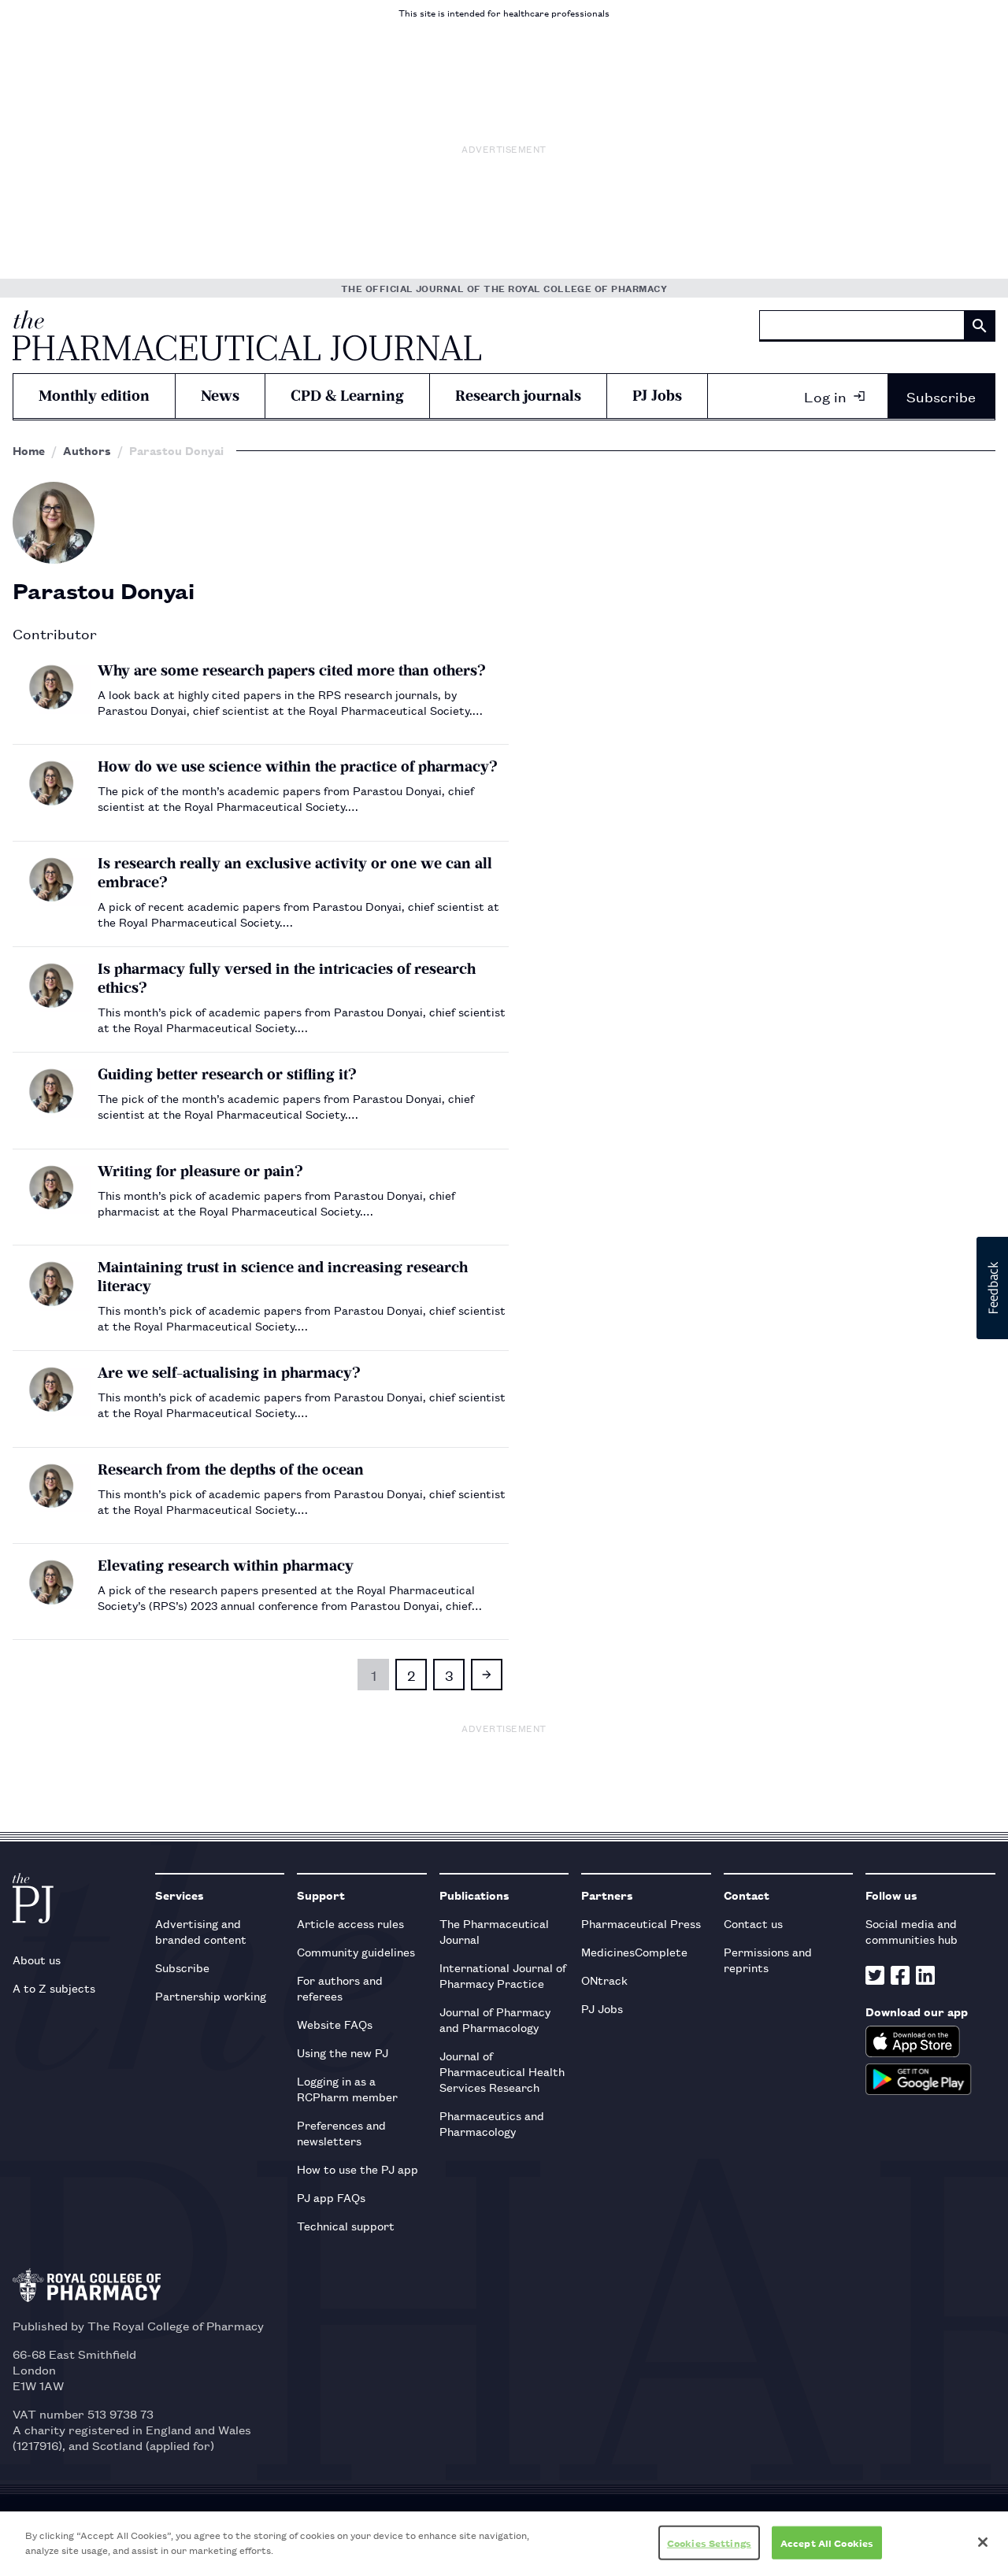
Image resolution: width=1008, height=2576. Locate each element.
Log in (825, 396)
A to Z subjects (54, 1988)
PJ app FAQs (331, 2197)
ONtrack (604, 1980)
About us (37, 1959)
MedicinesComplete (634, 1951)
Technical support (346, 2225)
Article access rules (350, 1923)
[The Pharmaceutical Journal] (247, 335)
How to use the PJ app (358, 2169)
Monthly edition (94, 396)
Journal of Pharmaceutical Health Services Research (502, 2071)
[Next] (487, 1675)
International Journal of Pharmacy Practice (503, 1975)
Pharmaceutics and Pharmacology (492, 2123)
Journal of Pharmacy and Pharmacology (495, 2019)
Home (29, 450)
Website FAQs (335, 2024)
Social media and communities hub (912, 1931)
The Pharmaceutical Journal (494, 1931)
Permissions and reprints (768, 1959)
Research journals (518, 396)
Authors (87, 450)
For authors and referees (340, 1988)
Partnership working (211, 1995)
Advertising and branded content (201, 1931)
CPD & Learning (347, 396)
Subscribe (941, 396)
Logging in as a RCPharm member (347, 2088)
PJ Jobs (657, 396)
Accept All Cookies (827, 2543)
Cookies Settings (709, 2543)
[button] (992, 1288)
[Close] (983, 2542)
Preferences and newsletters (341, 2132)
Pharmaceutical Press (641, 1923)
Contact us (753, 1923)
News (220, 396)
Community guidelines (356, 1951)
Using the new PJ (343, 2052)
